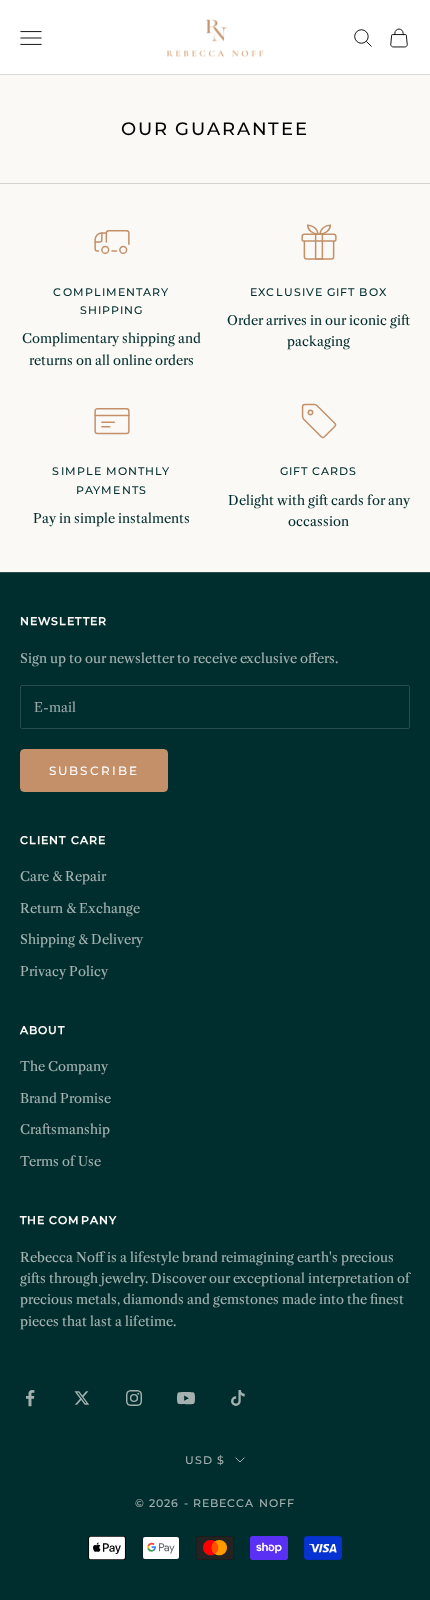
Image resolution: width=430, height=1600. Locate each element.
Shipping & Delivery (81, 939)
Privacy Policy (64, 971)
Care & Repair (63, 876)
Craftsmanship (65, 1129)
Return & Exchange (80, 908)
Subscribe (94, 770)
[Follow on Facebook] (30, 1398)
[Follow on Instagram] (134, 1398)
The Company (64, 1066)
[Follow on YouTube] (186, 1398)
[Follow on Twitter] (82, 1398)
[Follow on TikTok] (238, 1398)
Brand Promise (65, 1098)
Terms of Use (60, 1161)
